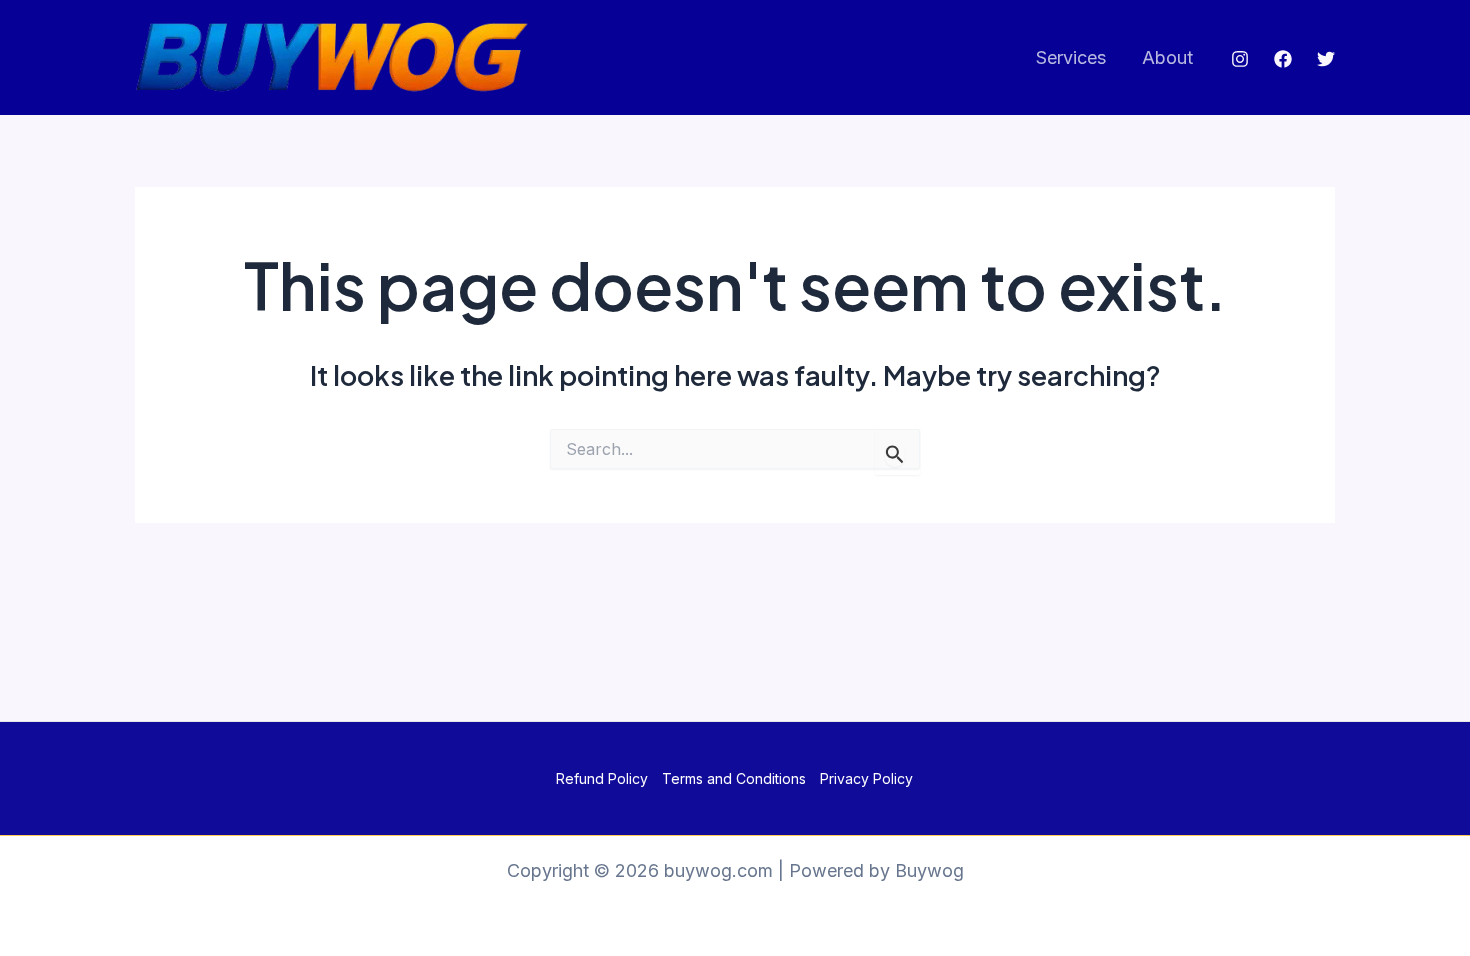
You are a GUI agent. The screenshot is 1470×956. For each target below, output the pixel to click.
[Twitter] (1326, 59)
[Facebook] (1283, 59)
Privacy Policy (866, 778)
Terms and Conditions (734, 778)
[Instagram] (1240, 59)
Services (1071, 57)
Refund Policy (602, 778)
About (1167, 57)
